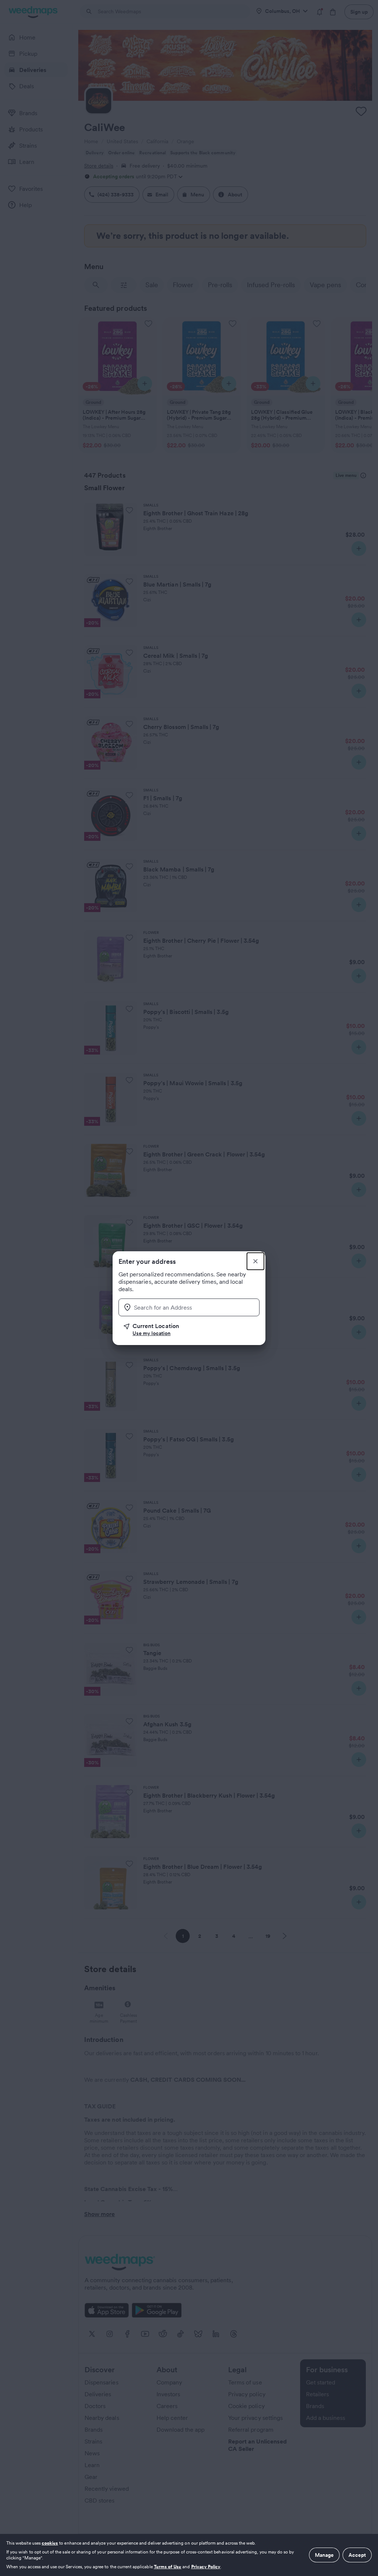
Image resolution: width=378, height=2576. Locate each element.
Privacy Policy (206, 2567)
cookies (50, 2543)
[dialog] (189, 2555)
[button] (192, 1330)
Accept (357, 2555)
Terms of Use (168, 2567)
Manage (324, 2555)
